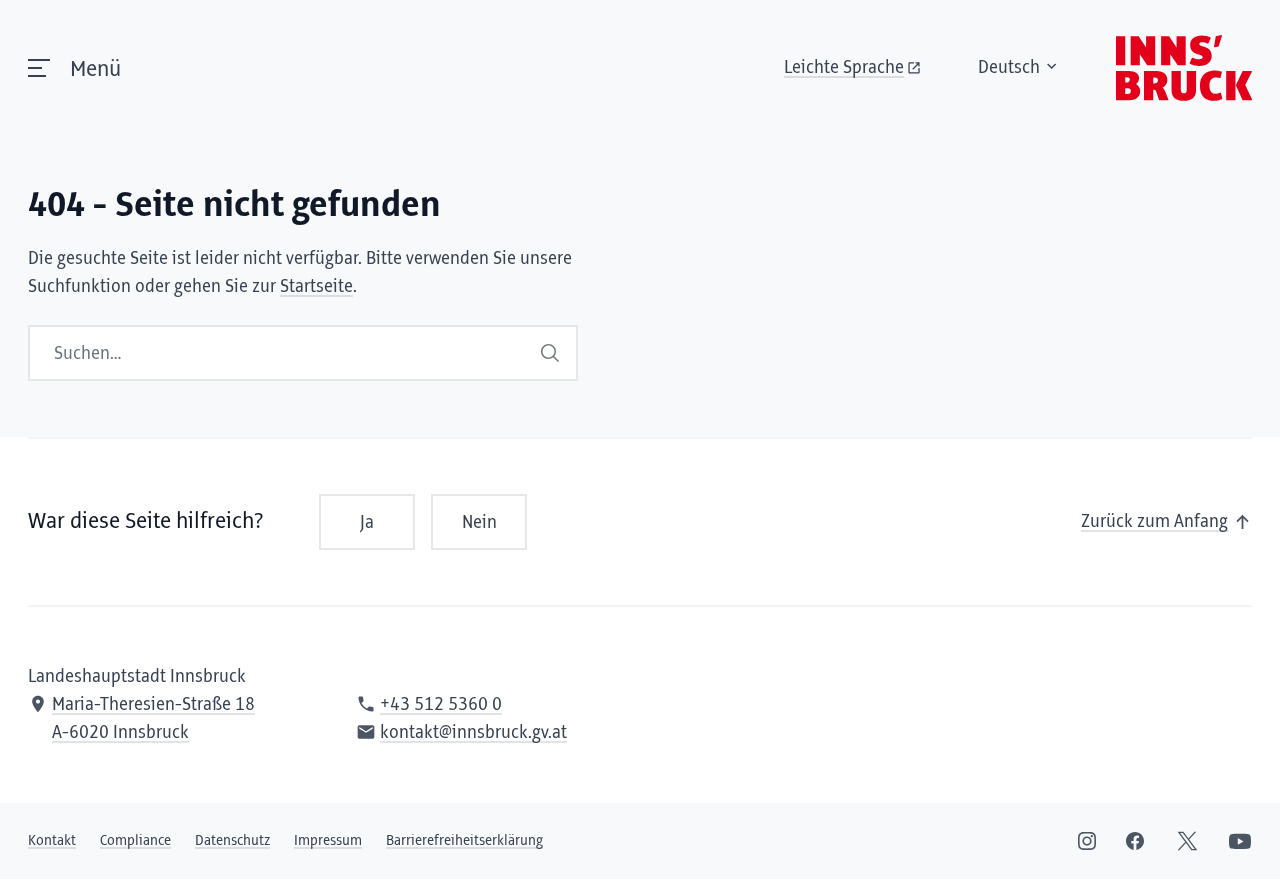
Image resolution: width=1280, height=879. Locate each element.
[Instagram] (1087, 841)
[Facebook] (1135, 841)
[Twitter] (1187, 841)
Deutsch (1009, 68)
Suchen (552, 353)
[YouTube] (1240, 841)
